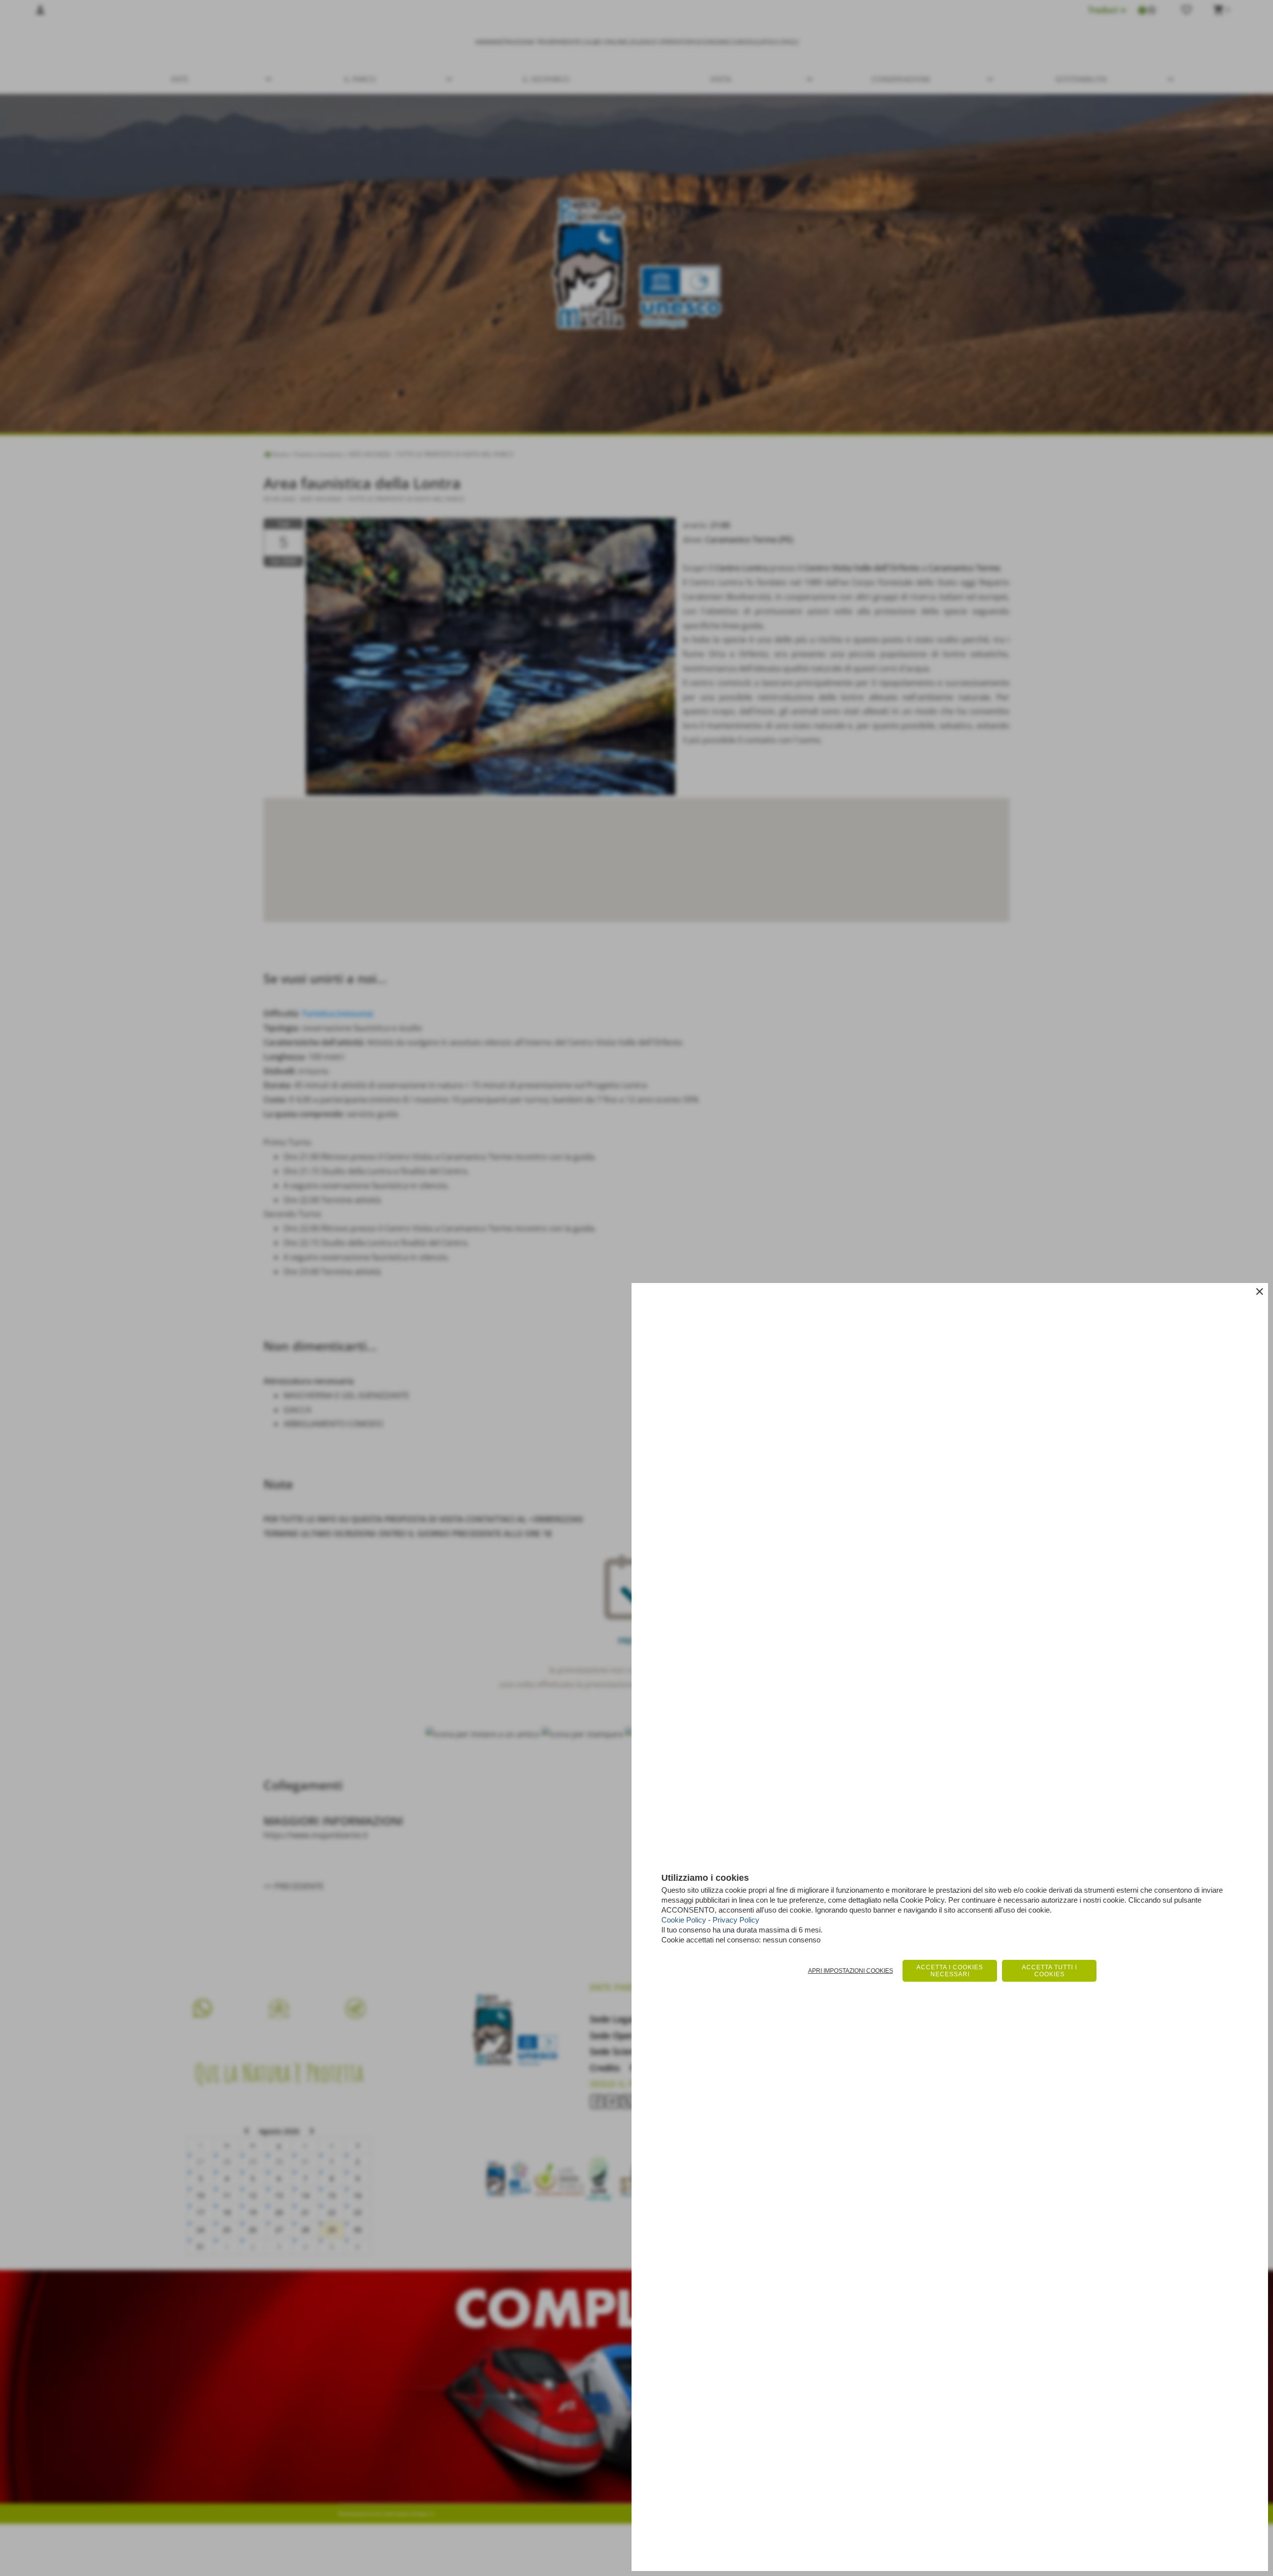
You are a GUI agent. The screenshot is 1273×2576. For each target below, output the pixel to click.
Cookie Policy (684, 1920)
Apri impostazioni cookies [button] (851, 1971)
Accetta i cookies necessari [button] (950, 1971)
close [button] (1260, 1291)
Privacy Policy (736, 1920)
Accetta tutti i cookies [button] (1049, 1971)
